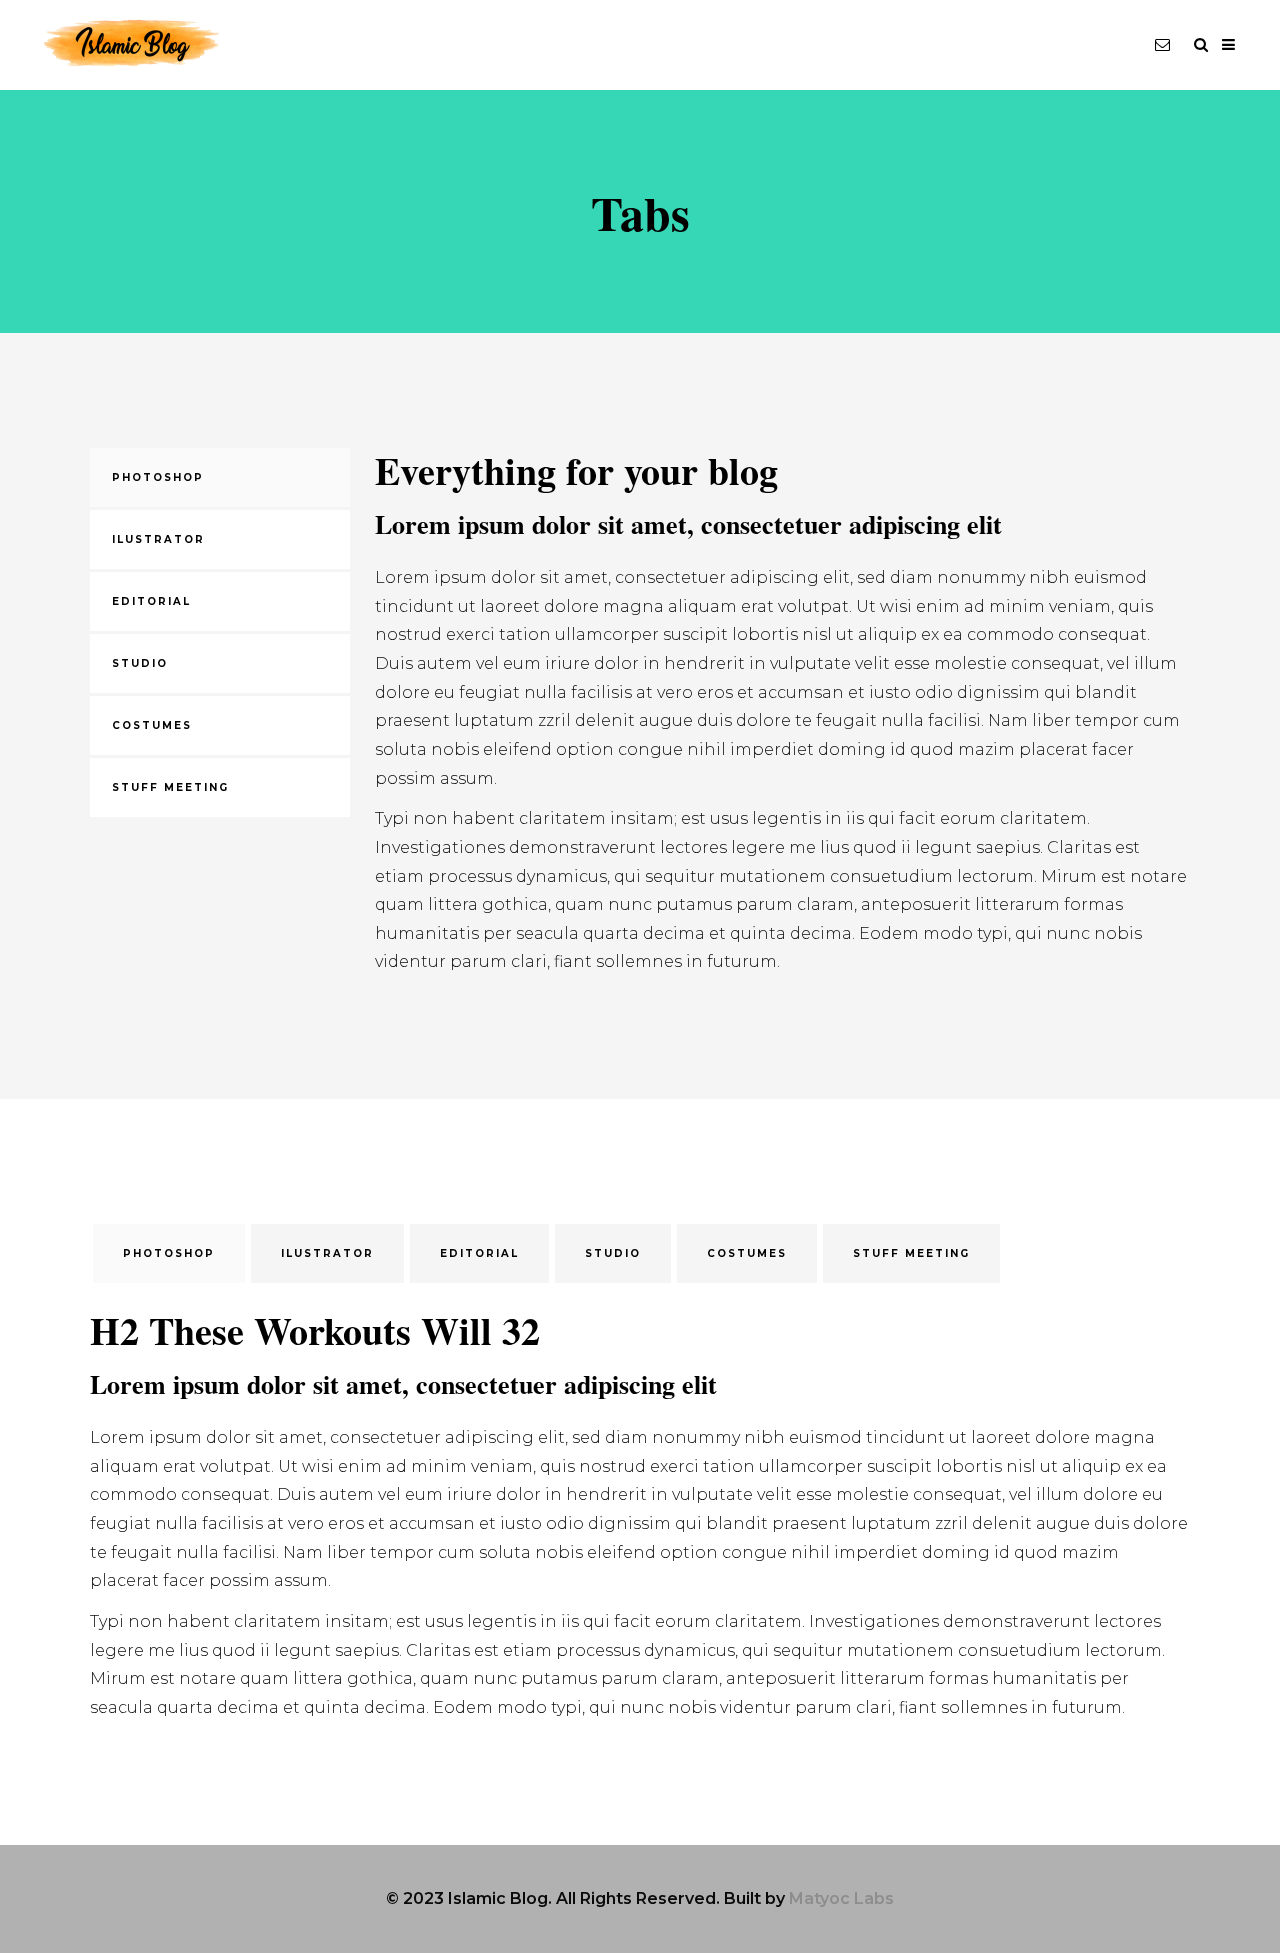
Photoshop (158, 477)
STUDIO (140, 663)
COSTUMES (152, 725)
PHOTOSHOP (169, 1253)
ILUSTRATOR (158, 539)
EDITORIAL (151, 601)
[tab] (220, 477)
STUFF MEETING (170, 787)
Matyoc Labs (841, 1898)
